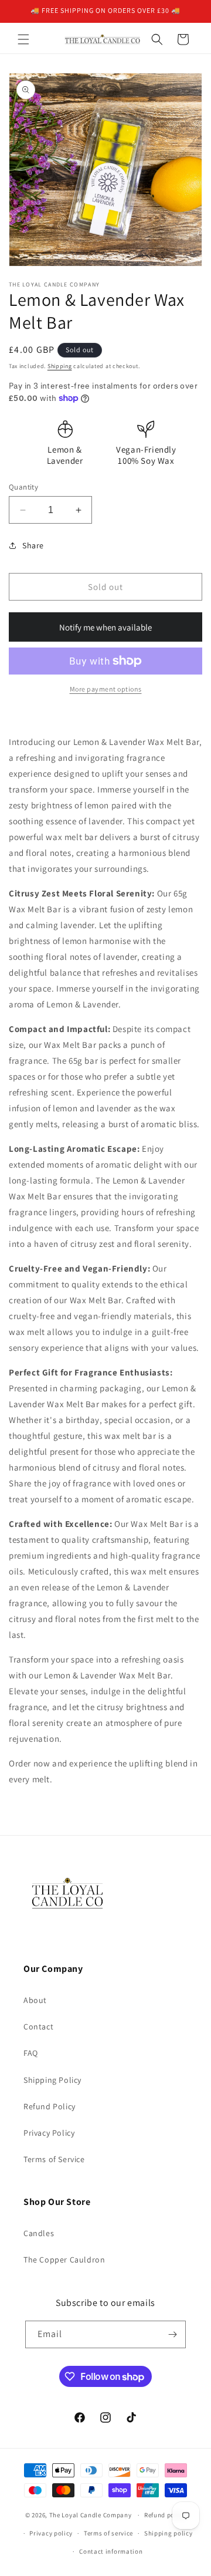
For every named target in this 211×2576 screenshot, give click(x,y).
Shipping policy (169, 2533)
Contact (38, 2027)
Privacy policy (51, 2533)
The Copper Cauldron (64, 2260)
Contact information (111, 2551)
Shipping (60, 366)
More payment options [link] (106, 689)
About (35, 2000)
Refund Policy (50, 2106)
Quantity (23, 487)
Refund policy (165, 2515)
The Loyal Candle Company (91, 2515)
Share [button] (33, 545)
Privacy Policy (49, 2133)
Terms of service (108, 2533)
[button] (23, 39)
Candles (39, 2233)
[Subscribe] (172, 2334)
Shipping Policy (52, 2080)
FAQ (31, 2053)
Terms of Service (54, 2159)
